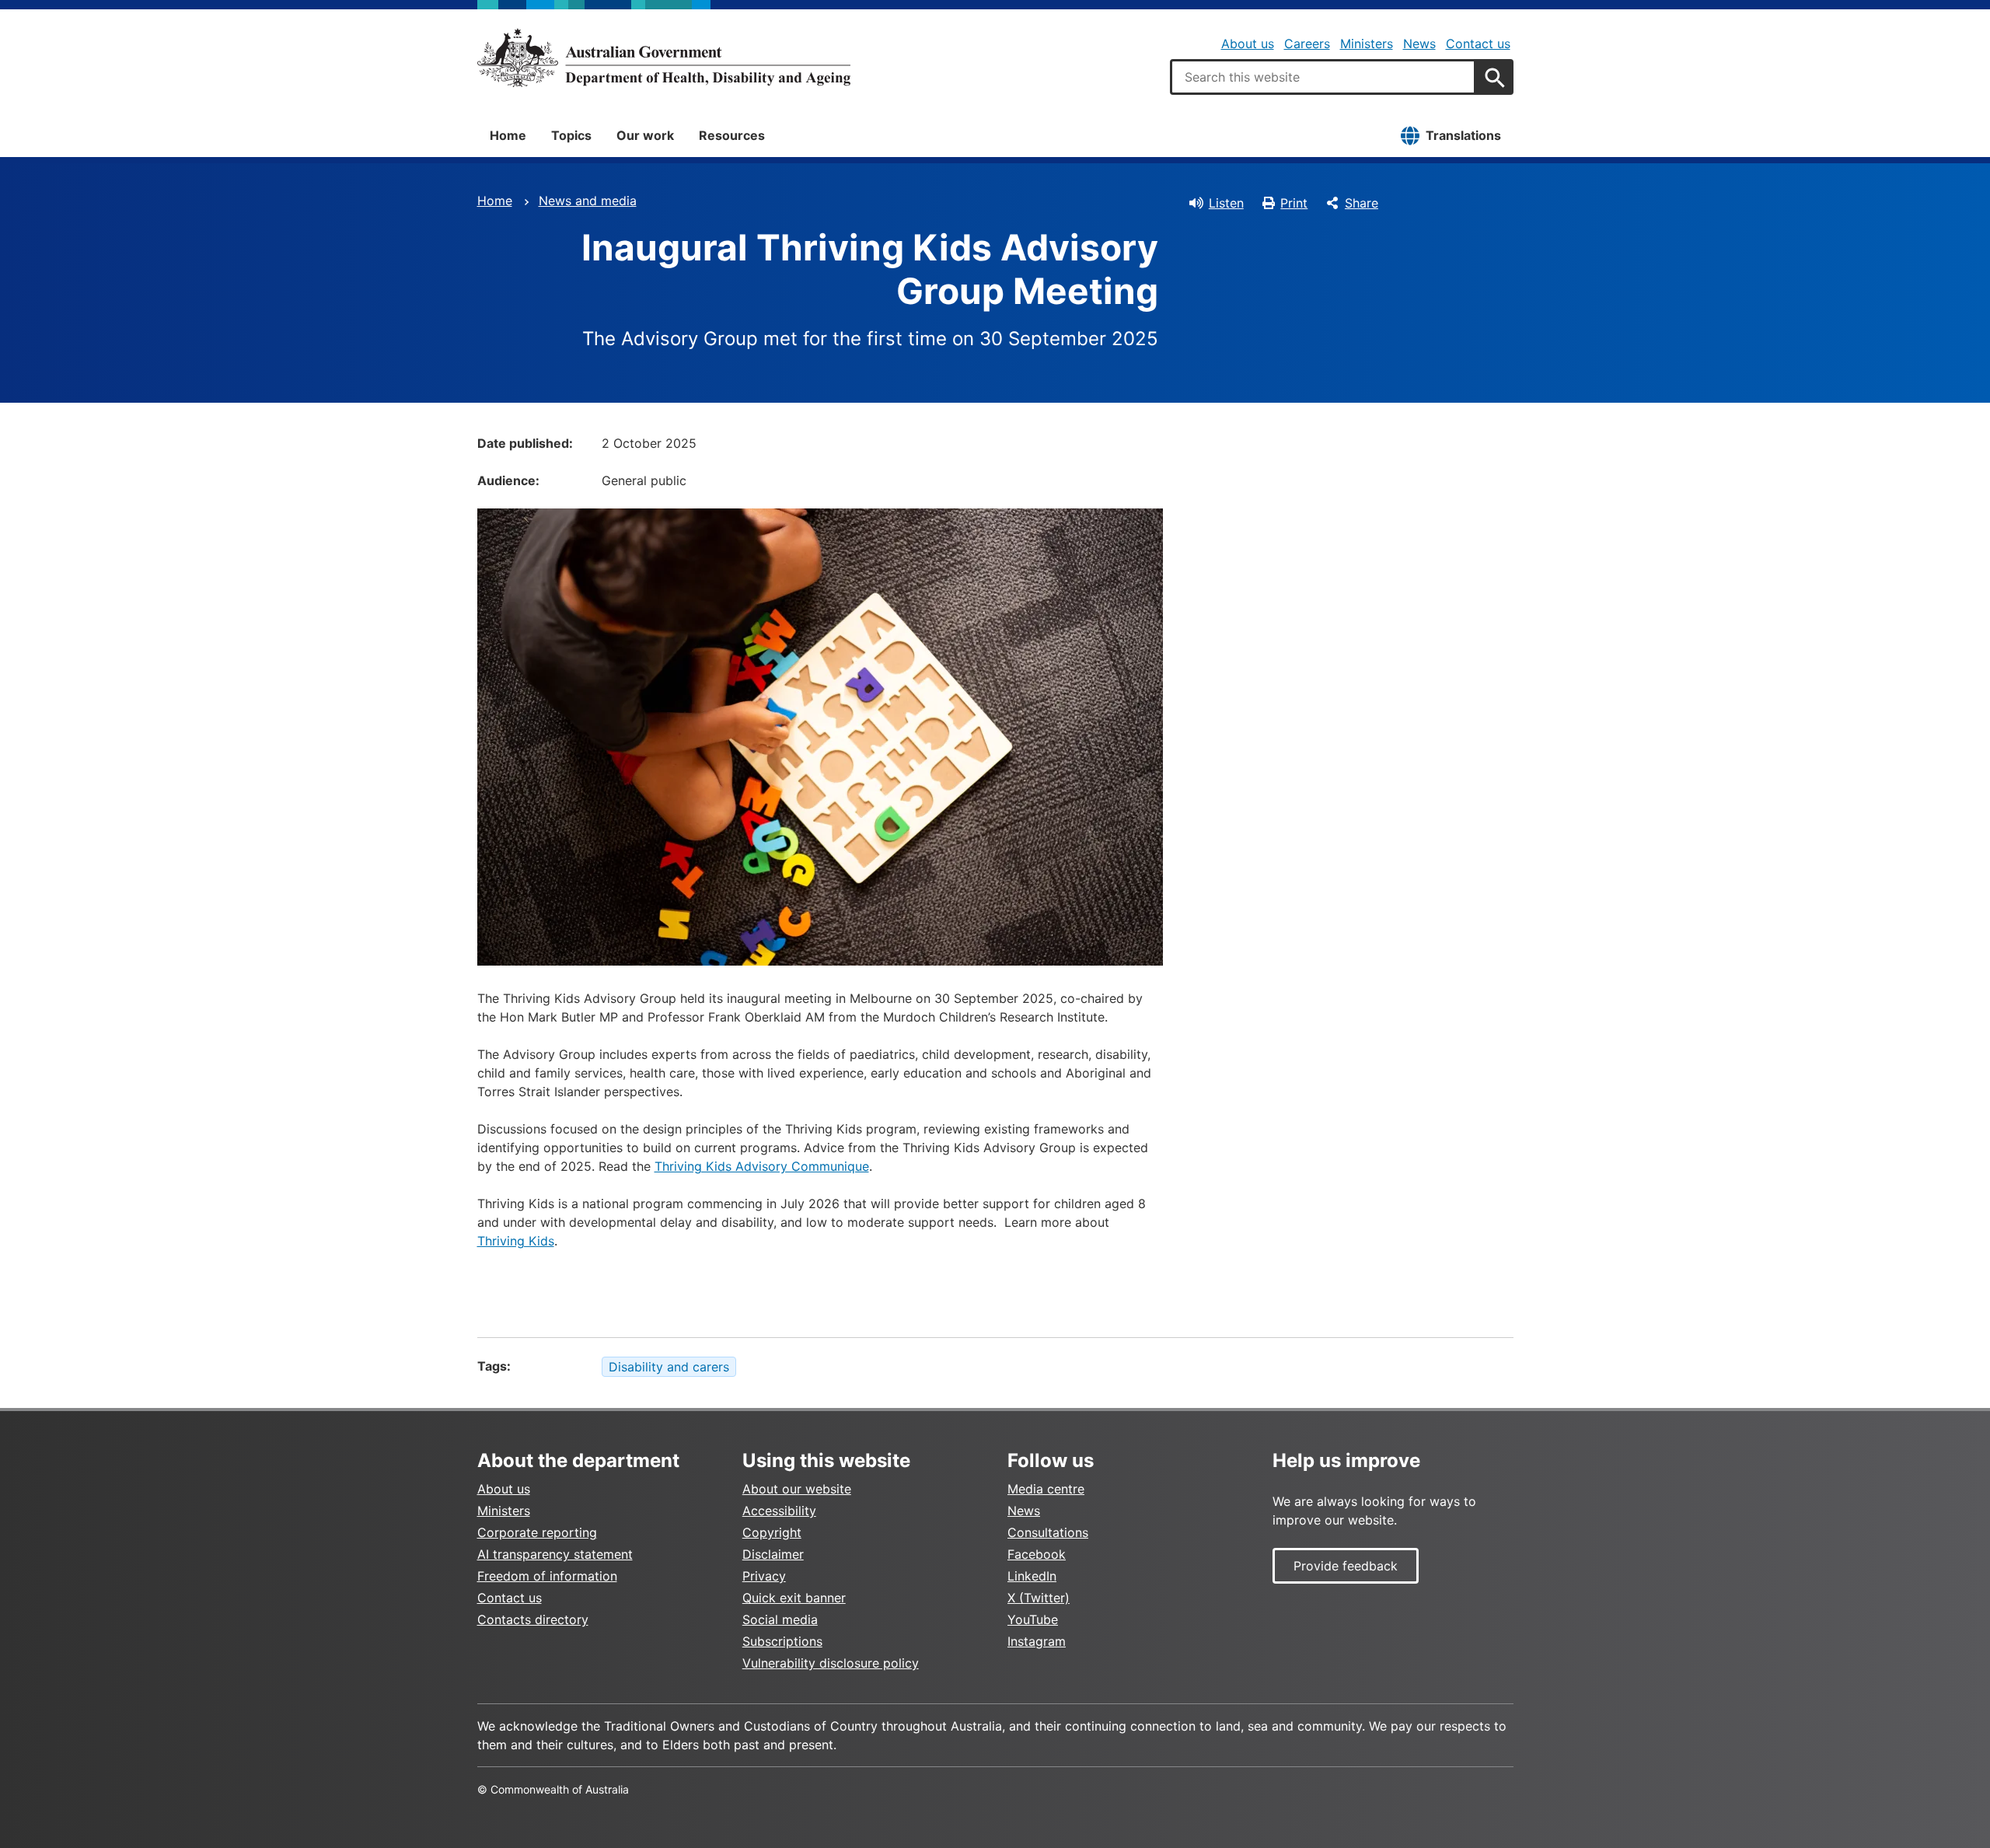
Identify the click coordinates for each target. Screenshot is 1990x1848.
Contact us (1478, 44)
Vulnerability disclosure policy (831, 1663)
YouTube (1033, 1619)
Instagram (1037, 1641)
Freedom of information (547, 1576)
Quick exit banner (794, 1598)
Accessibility (779, 1511)
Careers (1307, 44)
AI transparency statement (555, 1554)
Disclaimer (773, 1554)
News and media (588, 201)
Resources (732, 135)
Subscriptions (782, 1641)
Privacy (764, 1576)
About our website (797, 1489)
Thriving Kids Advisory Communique (762, 1166)
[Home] (664, 58)
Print (1294, 203)
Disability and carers (669, 1367)
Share (1362, 203)
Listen (1226, 203)
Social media (780, 1619)
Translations (1463, 135)
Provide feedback (1346, 1566)
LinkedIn (1032, 1576)
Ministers (1367, 44)
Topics (571, 135)
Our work (645, 135)
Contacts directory (533, 1619)
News (1419, 44)
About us (1248, 44)
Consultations (1048, 1532)
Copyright (772, 1532)
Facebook (1037, 1554)
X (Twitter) (1039, 1598)
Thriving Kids (516, 1241)
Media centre (1046, 1489)
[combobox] (1323, 77)
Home (508, 135)
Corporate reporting (537, 1532)
